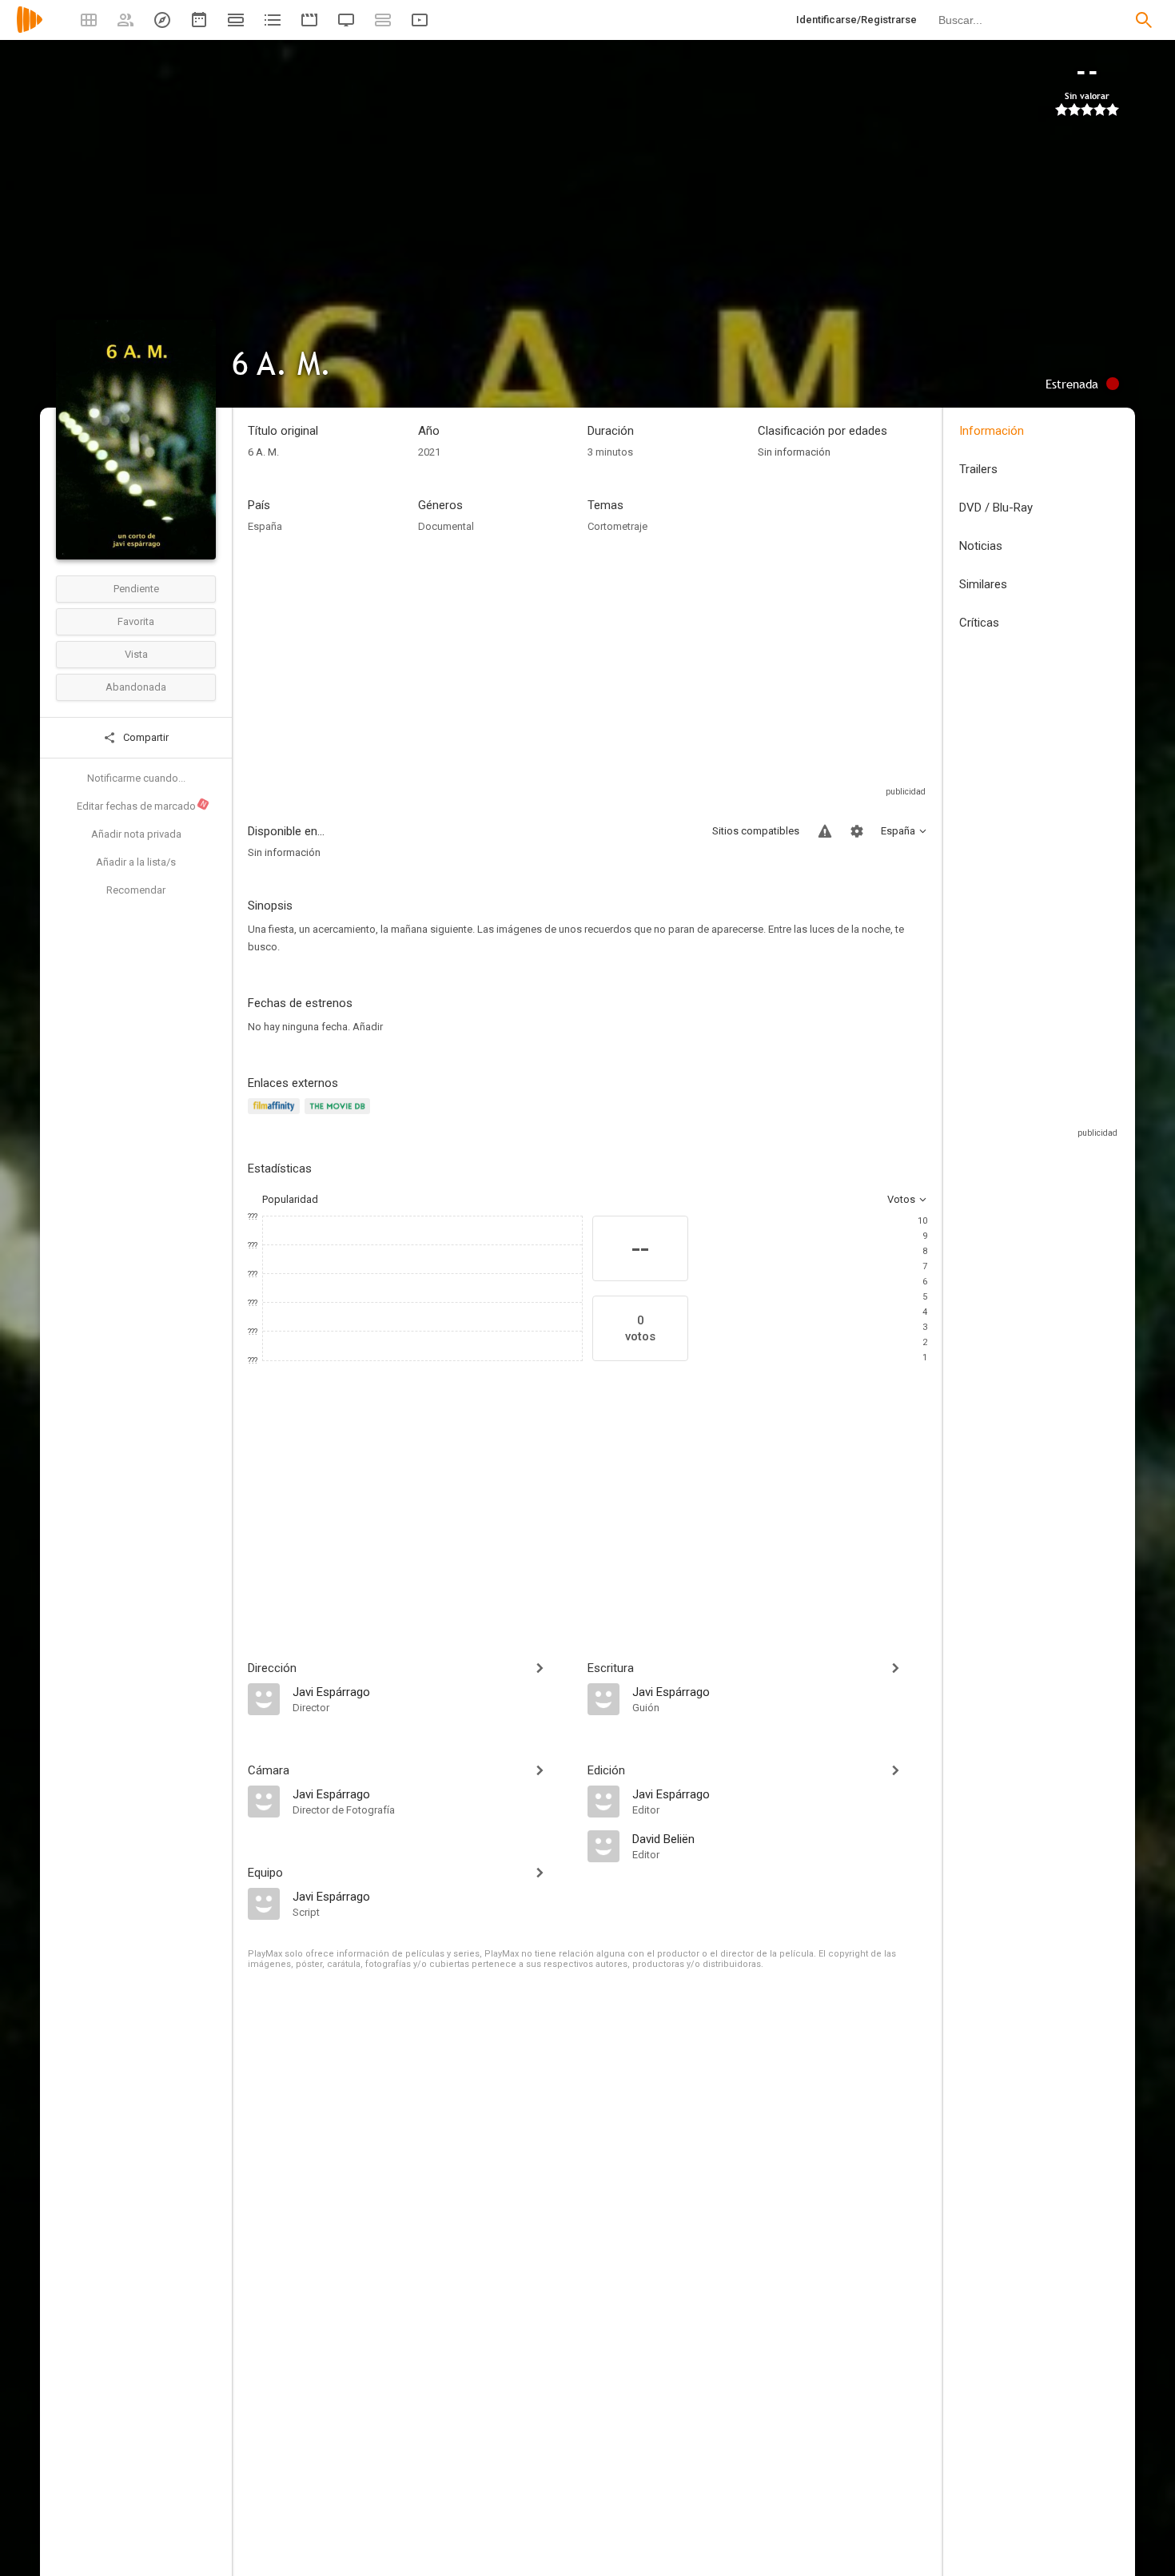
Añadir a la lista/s (136, 862)
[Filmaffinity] (276, 1115)
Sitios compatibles (756, 831)
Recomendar (136, 890)
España (265, 526)
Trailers (978, 469)
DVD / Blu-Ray (996, 508)
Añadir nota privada (136, 834)
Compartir (145, 737)
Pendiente (136, 589)
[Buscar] (1144, 20)
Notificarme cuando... (136, 778)
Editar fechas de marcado (142, 806)
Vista (136, 654)
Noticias (981, 546)
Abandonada (136, 687)
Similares (983, 584)
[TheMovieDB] (340, 1115)
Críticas (979, 623)
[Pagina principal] (30, 30)
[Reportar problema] (825, 831)
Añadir (368, 1027)
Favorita (136, 621)
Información (992, 431)
